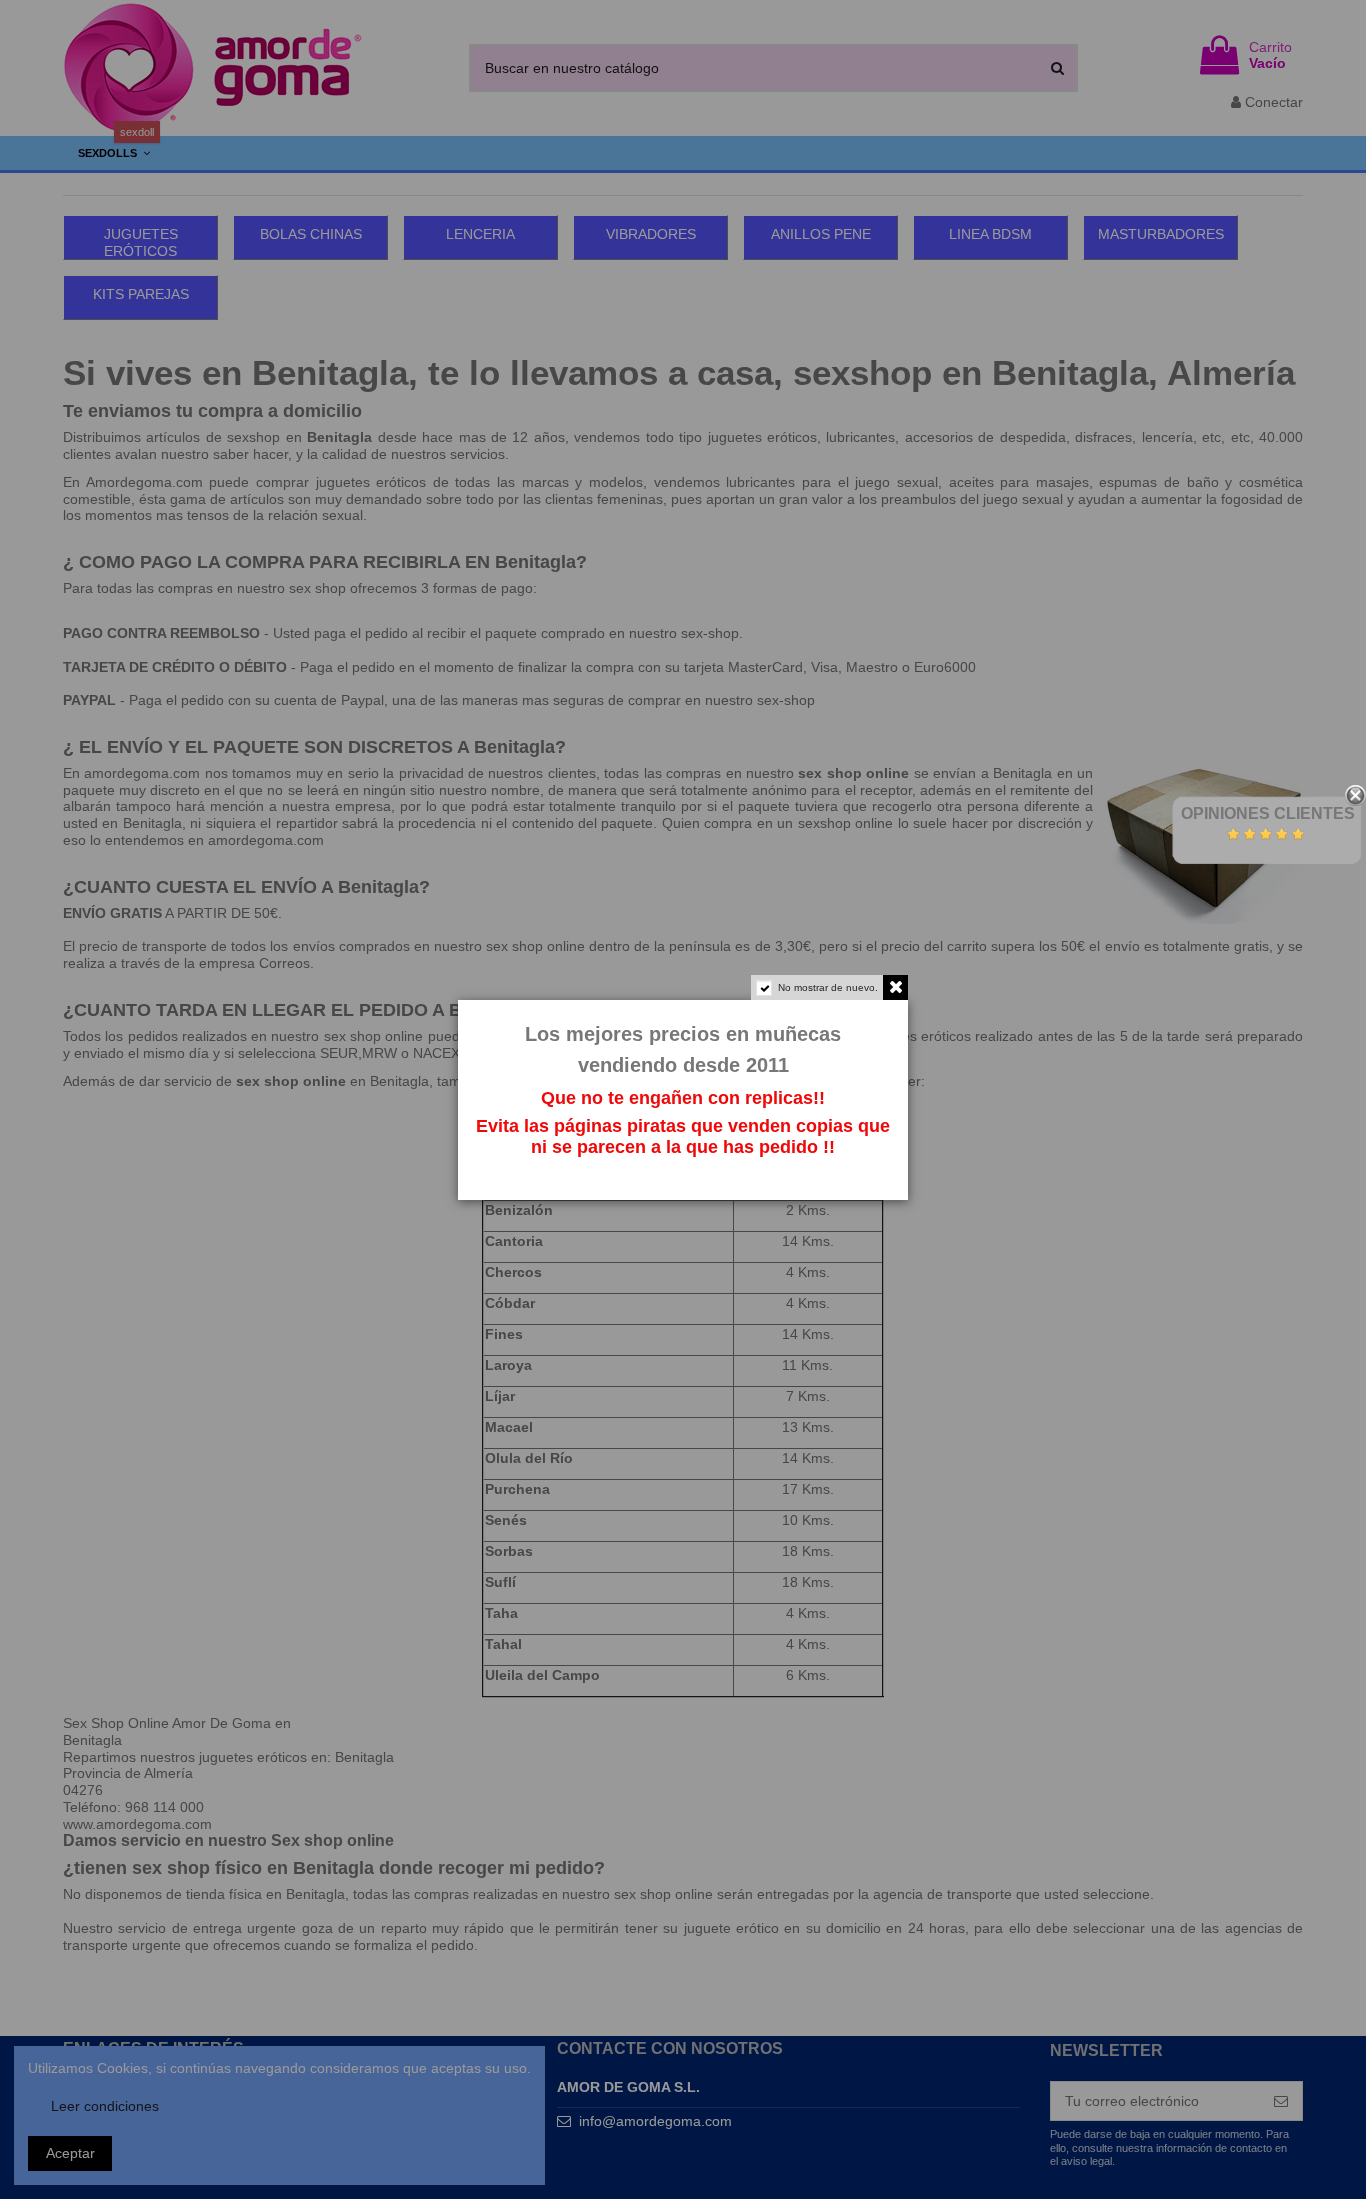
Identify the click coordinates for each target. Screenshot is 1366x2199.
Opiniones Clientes (1268, 813)
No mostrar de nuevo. (828, 987)
